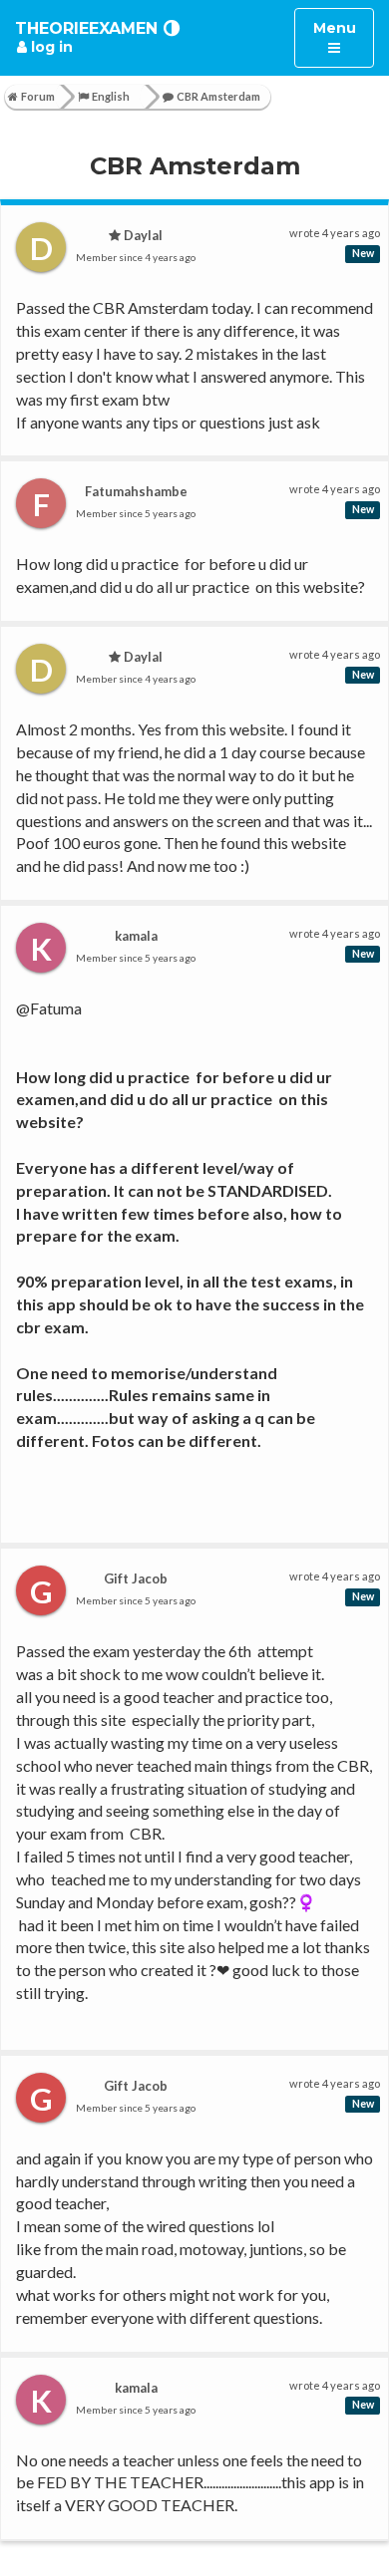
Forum (38, 96)
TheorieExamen (86, 28)
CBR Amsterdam (218, 96)
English (111, 96)
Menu (343, 37)
